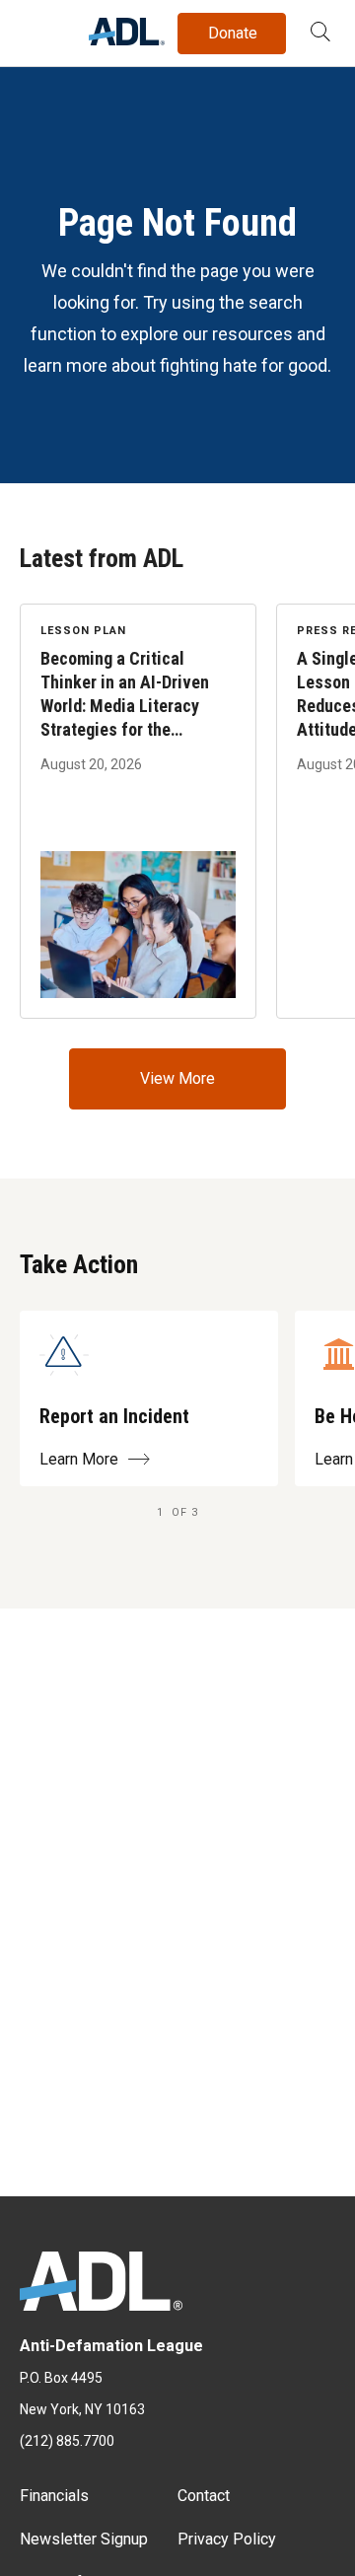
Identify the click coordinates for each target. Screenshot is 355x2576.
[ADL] (127, 40)
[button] (320, 34)
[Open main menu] (38, 29)
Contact (204, 2496)
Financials (54, 2496)
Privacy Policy (227, 2539)
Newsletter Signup (84, 2539)
